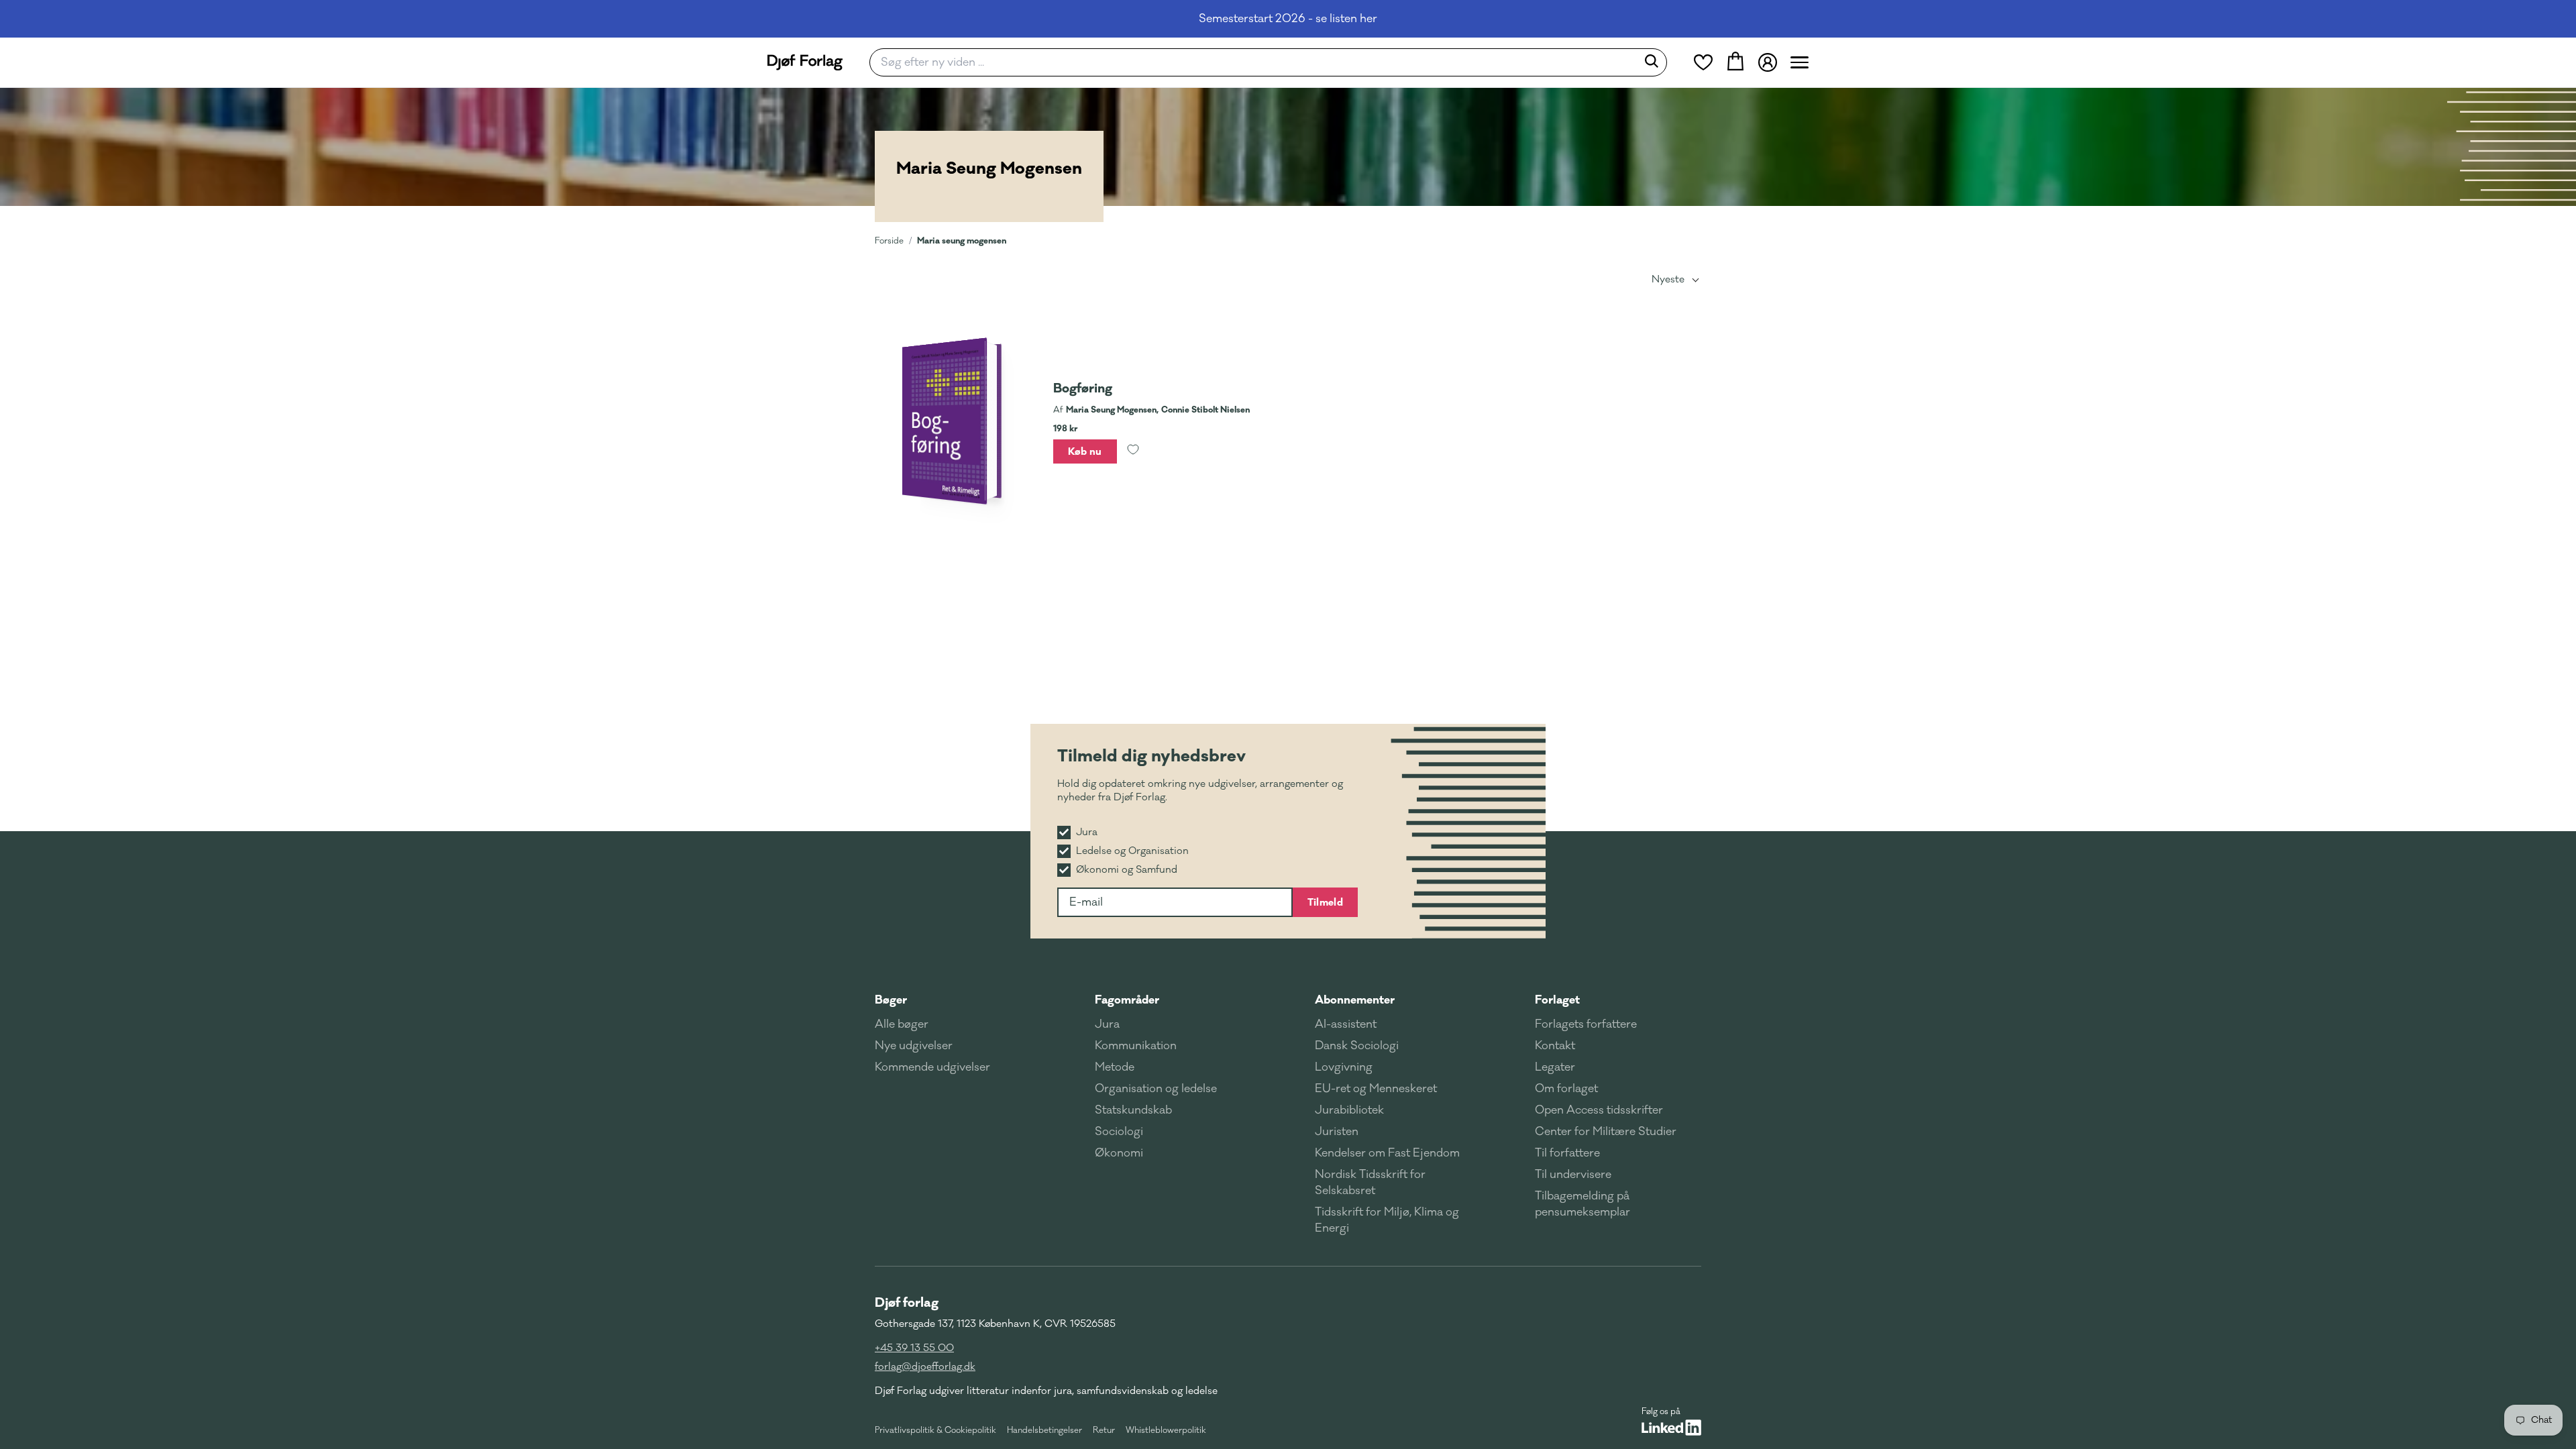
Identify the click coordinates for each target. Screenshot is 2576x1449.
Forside (889, 241)
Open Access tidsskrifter (1599, 1110)
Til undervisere (1573, 1175)
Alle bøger (902, 1024)
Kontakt (1555, 1046)
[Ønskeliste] (1703, 62)
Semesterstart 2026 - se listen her (1288, 19)
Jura (1107, 1024)
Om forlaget (1566, 1089)
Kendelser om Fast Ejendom (1387, 1153)
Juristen (1337, 1132)
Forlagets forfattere (1586, 1024)
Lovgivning (1344, 1067)
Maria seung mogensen (962, 240)
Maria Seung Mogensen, (1112, 410)
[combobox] (1257, 62)
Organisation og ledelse (1156, 1089)
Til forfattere (1567, 1153)
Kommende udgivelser (932, 1067)
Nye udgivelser (914, 1046)
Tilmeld (1325, 902)
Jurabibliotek (1349, 1110)
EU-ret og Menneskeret (1376, 1089)
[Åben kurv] (1735, 62)
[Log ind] (1768, 62)
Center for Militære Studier (1606, 1132)
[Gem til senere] (1133, 451)
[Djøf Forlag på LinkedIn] (1671, 1428)
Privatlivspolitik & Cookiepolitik (935, 1430)
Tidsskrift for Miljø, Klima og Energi (1387, 1220)
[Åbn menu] (1800, 62)
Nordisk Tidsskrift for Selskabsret (1370, 1183)
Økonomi (1119, 1153)
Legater (1555, 1067)
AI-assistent (1346, 1024)
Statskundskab (1133, 1110)
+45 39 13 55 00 (914, 1348)
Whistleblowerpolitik (1166, 1430)
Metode (1115, 1067)
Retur (1104, 1430)
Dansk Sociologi (1357, 1046)
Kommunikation (1136, 1046)
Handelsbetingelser (1044, 1430)
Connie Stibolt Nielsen (1205, 410)
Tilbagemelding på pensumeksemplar (1582, 1204)
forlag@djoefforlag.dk (925, 1367)
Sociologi (1119, 1132)
